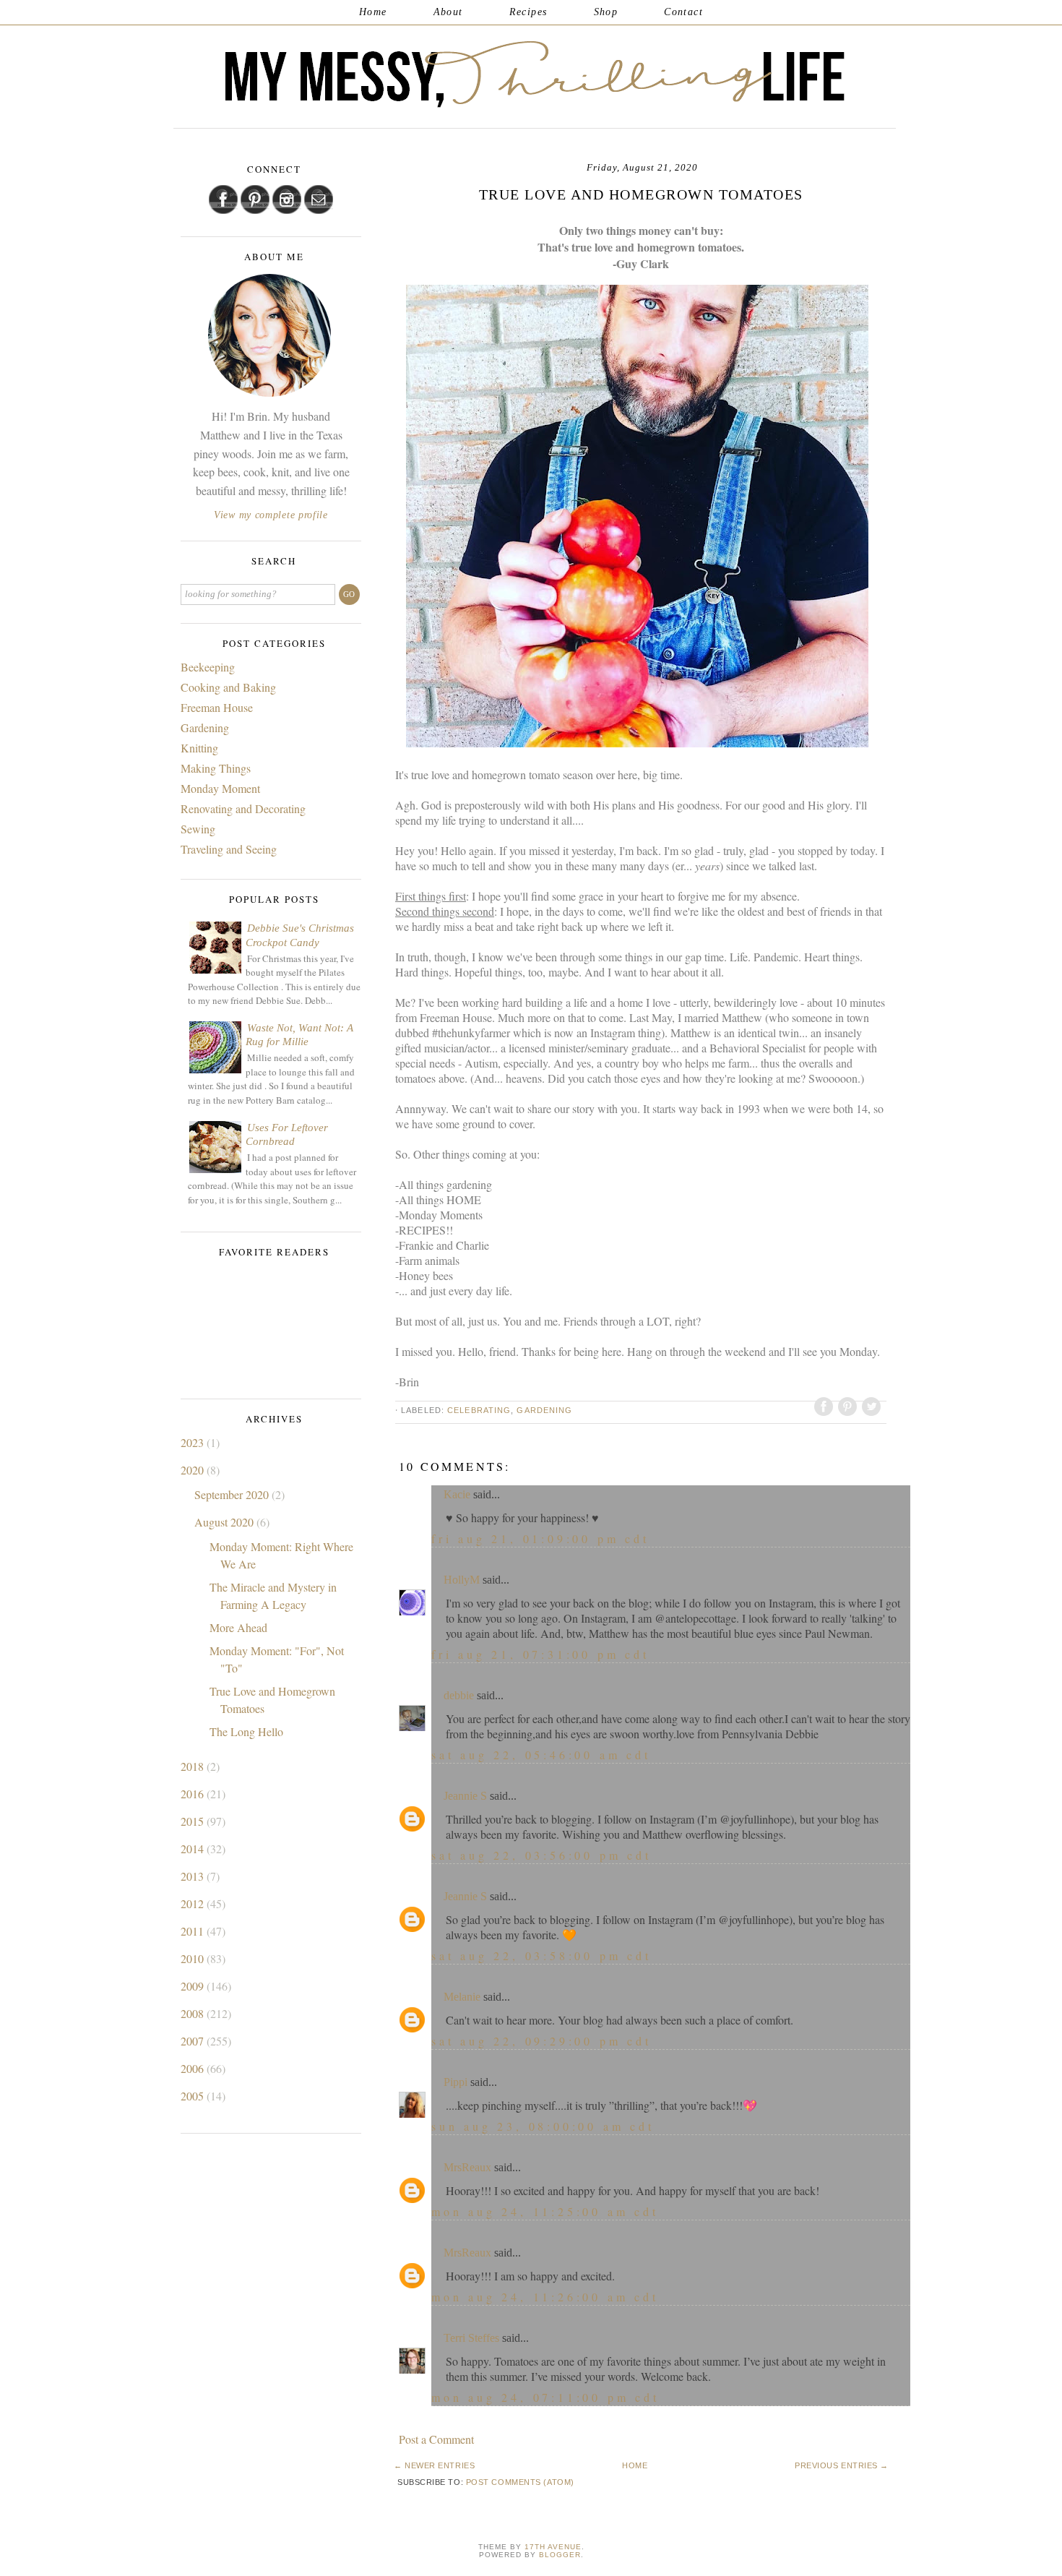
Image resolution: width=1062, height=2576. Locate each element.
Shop (606, 12)
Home (373, 12)
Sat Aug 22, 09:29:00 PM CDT (541, 2041)
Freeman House (217, 707)
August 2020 (225, 1522)
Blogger (560, 2555)
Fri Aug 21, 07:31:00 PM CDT (540, 1654)
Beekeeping (208, 667)
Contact (683, 12)
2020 (194, 1470)
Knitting (199, 748)
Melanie (462, 1997)
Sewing (198, 829)
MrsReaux (467, 2167)
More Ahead (238, 1627)
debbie (459, 1695)
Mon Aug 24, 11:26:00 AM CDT (545, 2297)
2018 (194, 1766)
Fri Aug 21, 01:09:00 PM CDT (540, 1538)
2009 (194, 1986)
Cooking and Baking (228, 687)
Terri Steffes (471, 2338)
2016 (194, 1794)
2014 (194, 1849)
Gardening (544, 1410)
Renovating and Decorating (243, 808)
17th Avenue (553, 2547)
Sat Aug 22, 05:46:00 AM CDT (541, 1755)
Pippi (456, 2082)
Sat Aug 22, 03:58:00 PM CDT (541, 1955)
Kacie (457, 1494)
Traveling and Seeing (229, 849)
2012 (194, 1903)
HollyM (462, 1580)
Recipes (528, 12)
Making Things (216, 768)
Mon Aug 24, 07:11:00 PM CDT (545, 2397)
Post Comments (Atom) (520, 2482)
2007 (194, 2041)
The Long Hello (246, 1731)
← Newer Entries (434, 2465)
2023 (194, 1442)
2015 (194, 1821)
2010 (194, 1958)
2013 (194, 1876)
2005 (194, 2096)
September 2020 (233, 1494)
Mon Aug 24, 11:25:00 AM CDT (545, 2211)
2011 (194, 1931)
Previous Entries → (842, 2465)
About (448, 12)
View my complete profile (271, 515)
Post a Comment (436, 2439)
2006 (194, 2068)
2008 (194, 2013)
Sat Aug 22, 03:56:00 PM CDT (541, 1855)
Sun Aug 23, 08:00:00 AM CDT (543, 2126)
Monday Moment (220, 788)
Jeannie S (465, 1796)
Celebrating (479, 1410)
